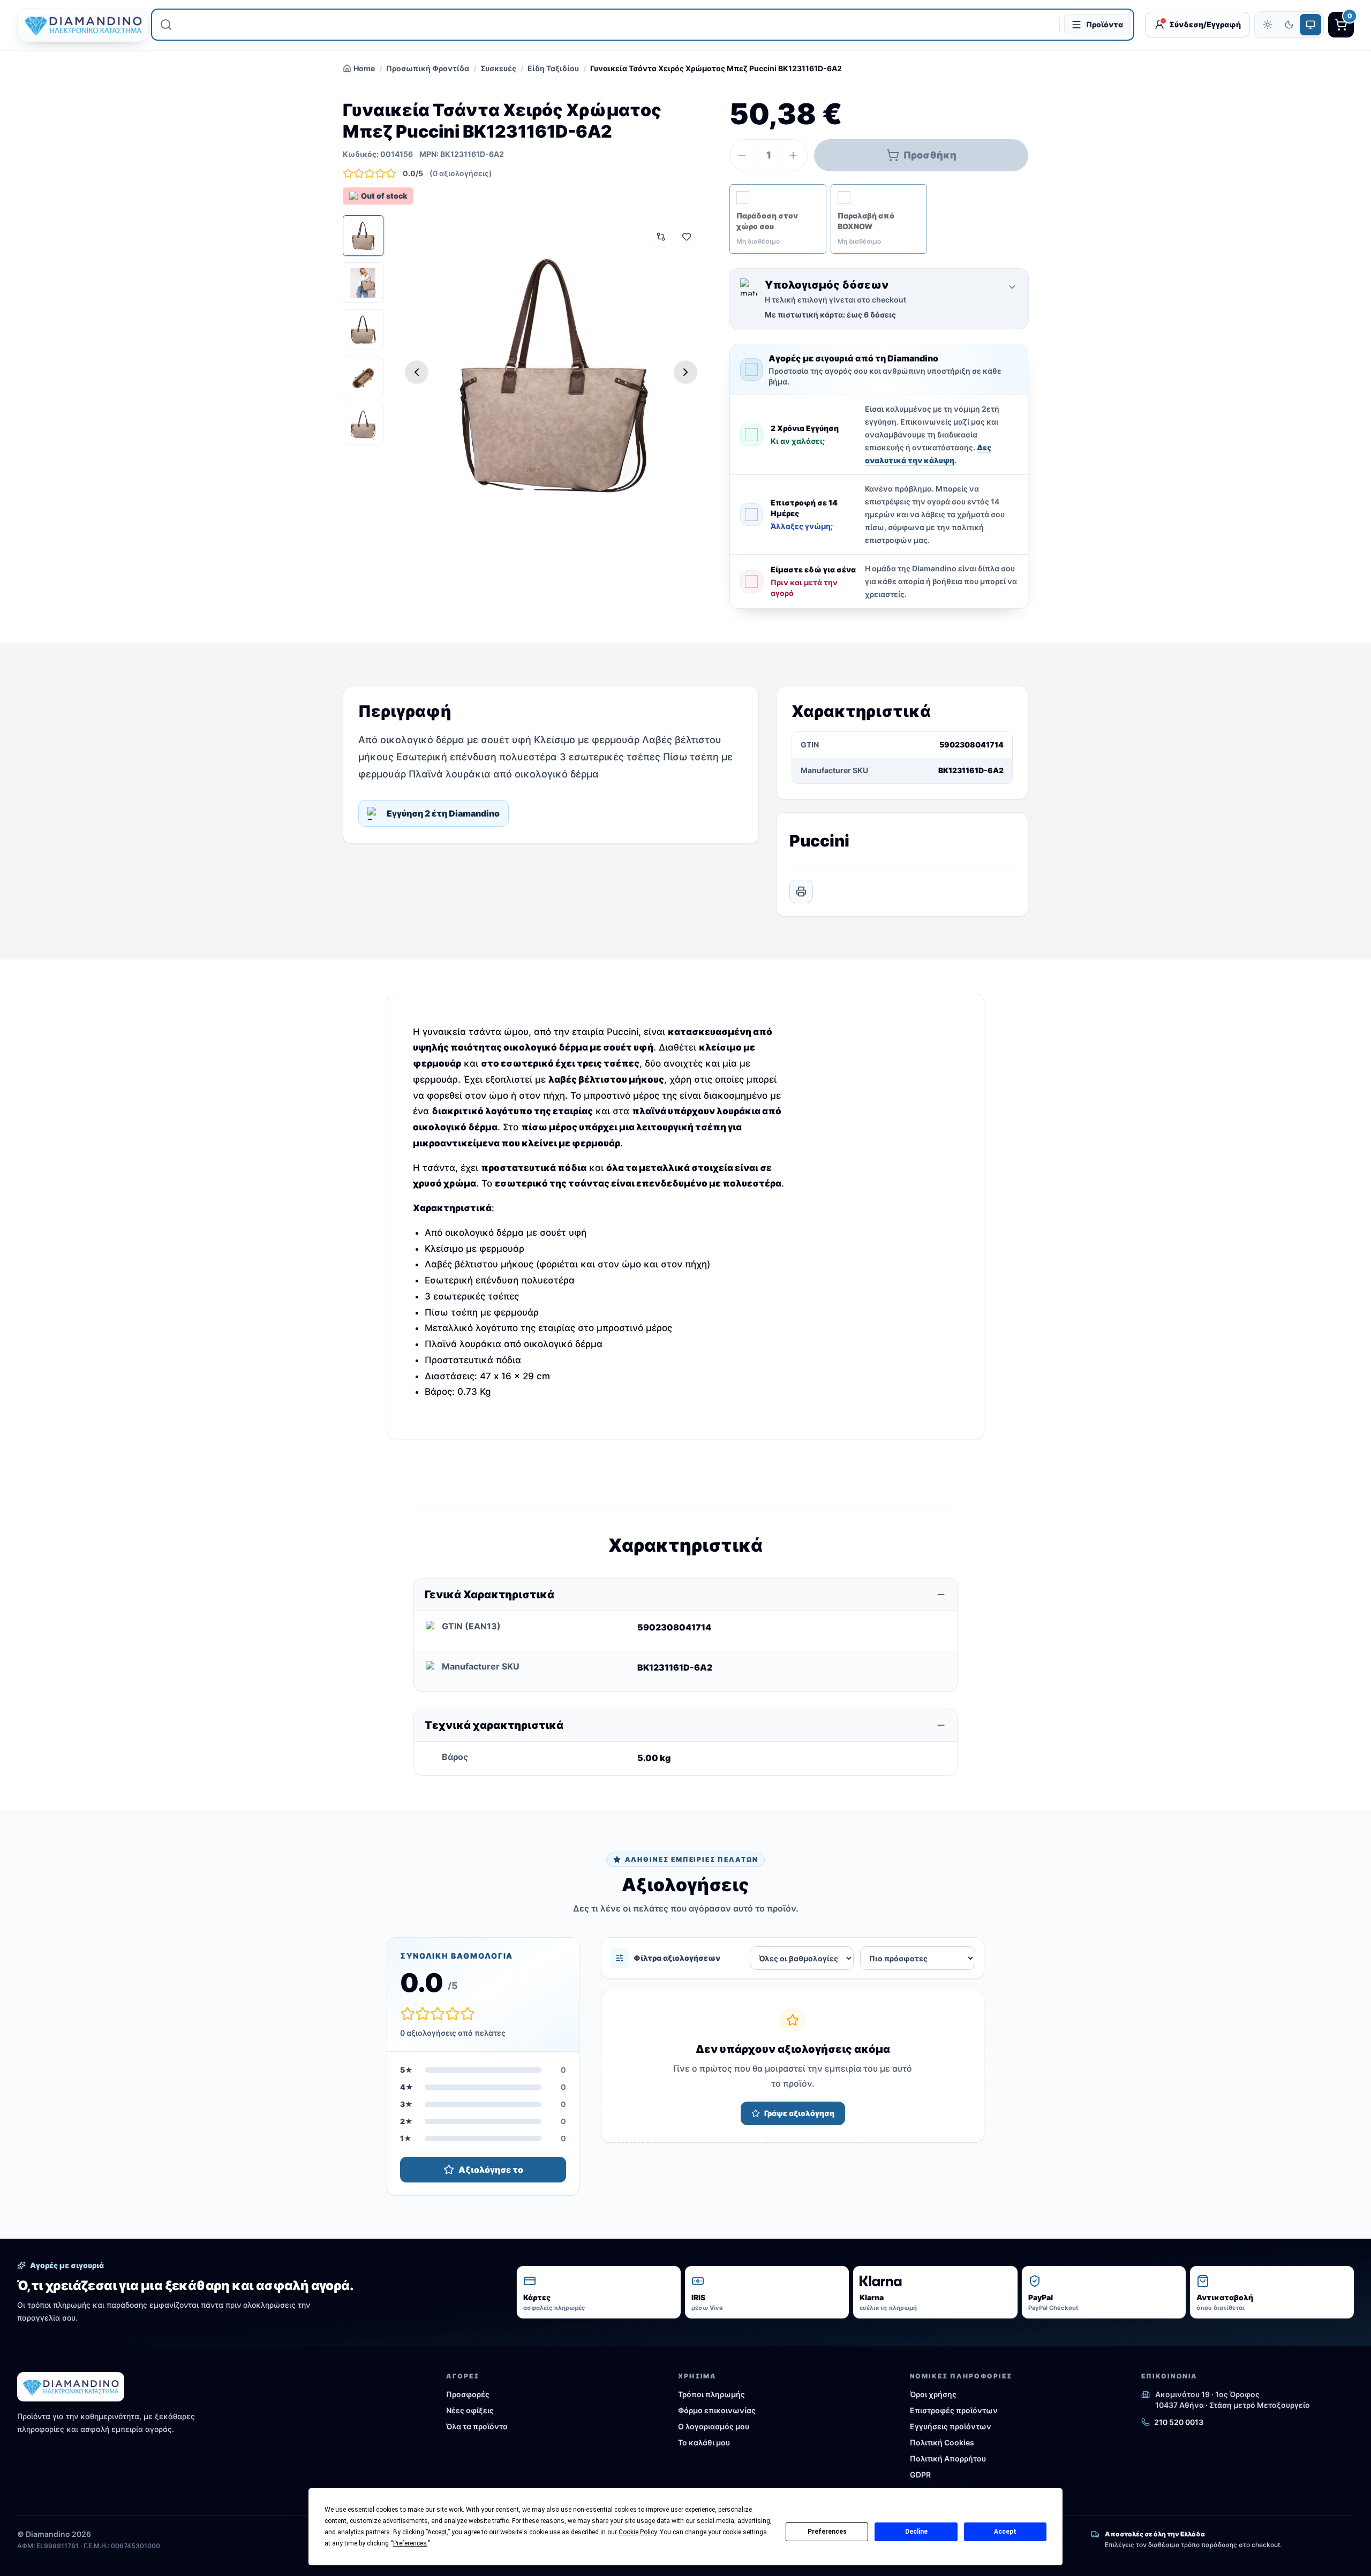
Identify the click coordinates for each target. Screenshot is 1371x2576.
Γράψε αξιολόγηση (799, 2113)
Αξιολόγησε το (491, 2170)
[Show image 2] (363, 283)
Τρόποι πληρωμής (711, 2394)
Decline (916, 2532)
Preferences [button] (410, 2543)
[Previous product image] (417, 372)
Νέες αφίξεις (470, 2410)
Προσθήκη (930, 155)
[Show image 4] (363, 377)
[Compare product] (661, 237)
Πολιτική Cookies (942, 2442)
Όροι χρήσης (933, 2394)
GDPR (920, 2475)
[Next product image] (685, 372)
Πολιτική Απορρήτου (948, 2458)
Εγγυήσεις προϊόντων (951, 2426)
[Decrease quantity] (743, 155)
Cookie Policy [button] (638, 2532)
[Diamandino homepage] (79, 25)
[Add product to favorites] (687, 237)
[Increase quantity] (794, 155)
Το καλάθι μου (704, 2442)
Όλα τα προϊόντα (477, 2426)
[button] (778, 219)
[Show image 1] (363, 236)
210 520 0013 (1179, 2422)
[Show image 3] (363, 330)
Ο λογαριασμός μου (714, 2426)
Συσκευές (498, 68)
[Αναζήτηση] (166, 25)
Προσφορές (468, 2394)
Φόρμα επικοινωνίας (717, 2410)
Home (364, 68)
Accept (1005, 2532)
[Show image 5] (363, 424)
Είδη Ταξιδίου (553, 68)
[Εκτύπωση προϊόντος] (801, 892)
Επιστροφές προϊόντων (954, 2410)
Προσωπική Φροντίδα (428, 68)
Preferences (827, 2532)
